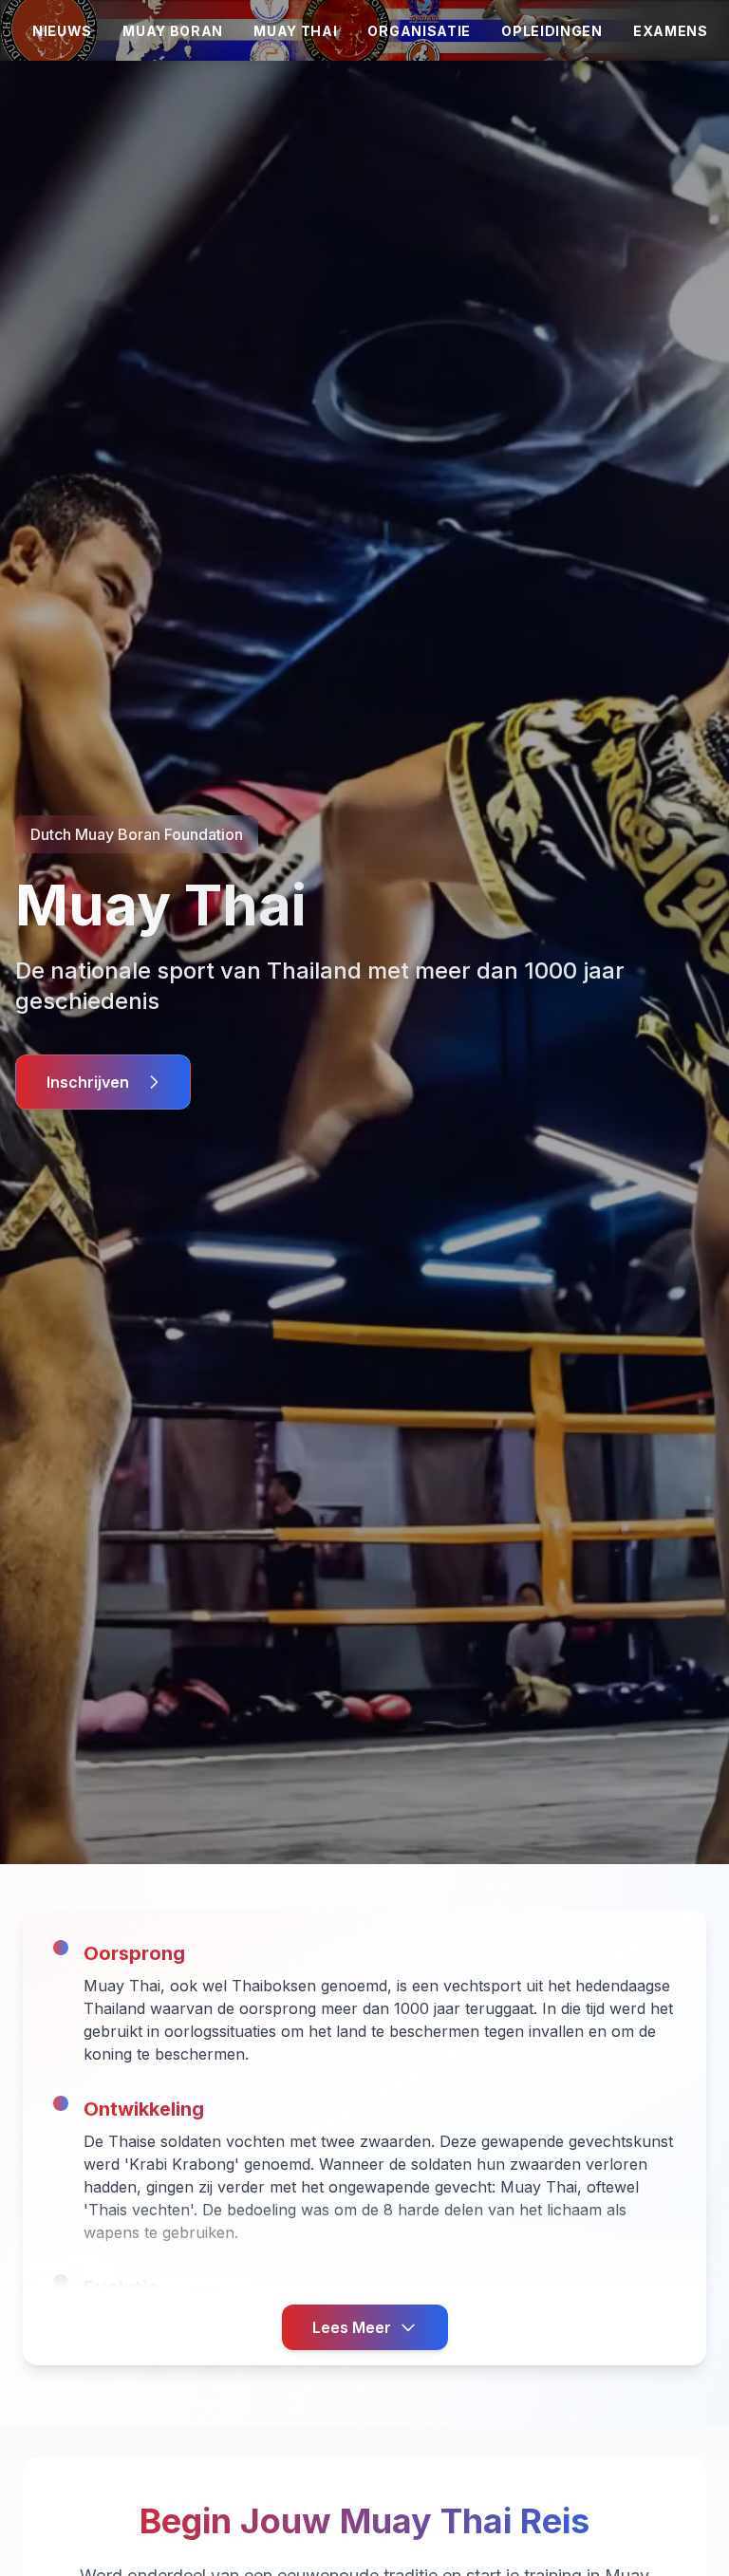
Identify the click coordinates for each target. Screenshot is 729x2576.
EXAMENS (671, 31)
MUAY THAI (295, 31)
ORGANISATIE (419, 31)
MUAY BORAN (173, 31)
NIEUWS (62, 31)
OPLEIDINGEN (552, 31)
